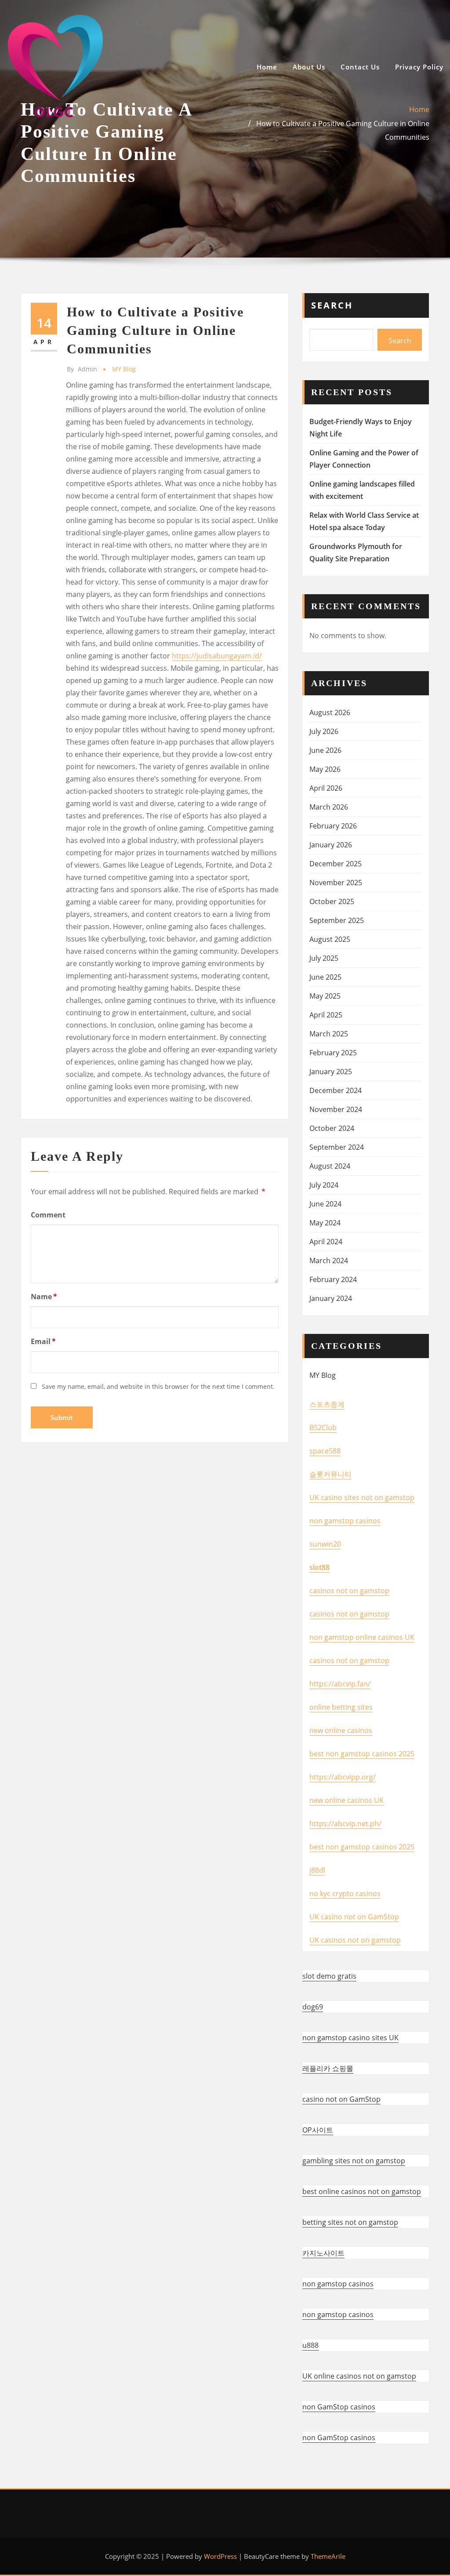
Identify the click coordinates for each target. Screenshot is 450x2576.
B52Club (323, 1428)
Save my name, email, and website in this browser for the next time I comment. (158, 1386)
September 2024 (337, 1147)
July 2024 (324, 1185)
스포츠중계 (327, 1404)
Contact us (360, 67)
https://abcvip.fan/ (340, 1684)
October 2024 (332, 1128)
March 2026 (329, 807)
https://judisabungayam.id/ (217, 656)
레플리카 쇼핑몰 (328, 2068)
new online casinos (341, 1730)
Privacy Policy (419, 67)
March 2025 (329, 1034)
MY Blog (124, 369)
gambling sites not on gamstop (354, 2161)
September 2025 (337, 920)
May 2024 (325, 1223)
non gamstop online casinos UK (362, 1637)
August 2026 (330, 712)
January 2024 (331, 1298)
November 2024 (336, 1109)
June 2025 (325, 977)
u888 (310, 2345)
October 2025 (332, 901)
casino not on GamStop (341, 2099)
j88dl (317, 1870)
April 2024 (326, 1242)
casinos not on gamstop (349, 1591)
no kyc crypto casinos (345, 1893)
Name (44, 1297)
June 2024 (325, 1204)
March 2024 (329, 1261)
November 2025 (336, 883)
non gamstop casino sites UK (350, 2038)
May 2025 (325, 996)
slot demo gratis (329, 1976)
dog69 (313, 2007)
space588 (325, 1451)
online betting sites (341, 1707)
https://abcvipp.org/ (343, 1777)
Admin (82, 369)
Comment (48, 1215)
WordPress (220, 2556)
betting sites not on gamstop (350, 2222)
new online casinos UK (347, 1800)
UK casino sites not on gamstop (362, 1497)
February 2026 (333, 826)
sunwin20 (325, 1544)
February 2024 (333, 1279)
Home (267, 67)
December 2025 (336, 864)
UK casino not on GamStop (354, 1917)
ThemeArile (328, 2556)
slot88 (319, 1567)
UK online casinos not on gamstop (359, 2376)
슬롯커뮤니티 (330, 1474)
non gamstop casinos (345, 1521)
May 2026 (325, 769)
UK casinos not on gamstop (355, 1940)
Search (332, 305)
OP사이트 (318, 2130)
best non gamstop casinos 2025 (362, 1754)
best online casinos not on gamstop (362, 2191)
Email (43, 1341)
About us (309, 67)
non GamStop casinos (339, 2407)
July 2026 (324, 731)
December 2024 (336, 1090)
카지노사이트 (323, 2253)
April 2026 (326, 788)
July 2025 (324, 958)
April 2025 (326, 1015)
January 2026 (331, 845)
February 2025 (333, 1053)
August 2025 (330, 939)
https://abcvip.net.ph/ (345, 1824)
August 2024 (330, 1166)
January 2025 (331, 1072)
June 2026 (325, 750)
